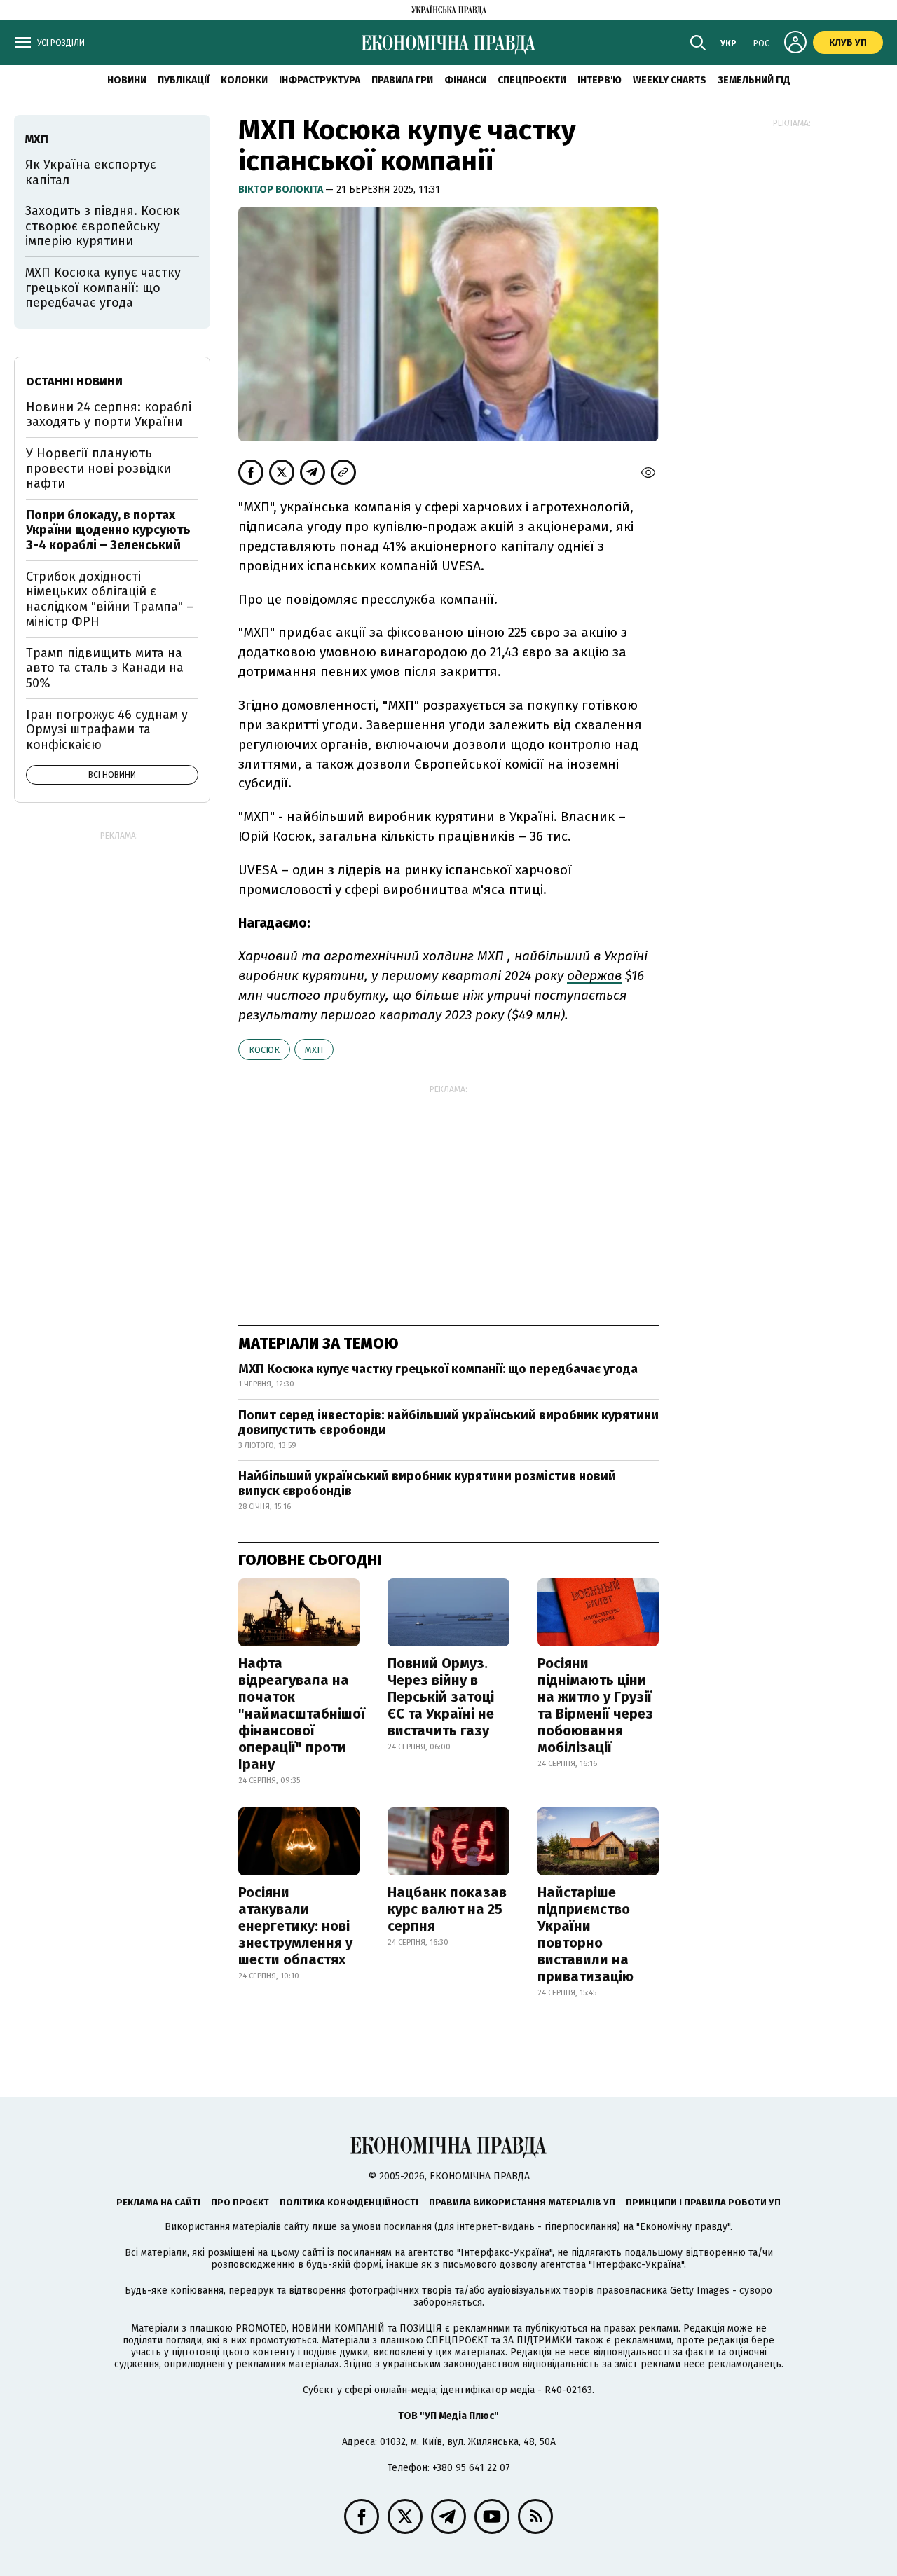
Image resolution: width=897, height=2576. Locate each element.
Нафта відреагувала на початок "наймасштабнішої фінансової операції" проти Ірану (302, 1714)
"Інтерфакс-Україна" (505, 2253)
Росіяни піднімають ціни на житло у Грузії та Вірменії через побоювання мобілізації (595, 1705)
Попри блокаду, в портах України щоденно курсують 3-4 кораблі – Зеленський (108, 530)
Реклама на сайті (158, 2202)
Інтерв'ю (600, 80)
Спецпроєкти (532, 80)
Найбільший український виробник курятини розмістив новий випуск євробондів (427, 1484)
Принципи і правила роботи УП (703, 2202)
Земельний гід (754, 80)
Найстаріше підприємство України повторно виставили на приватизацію (586, 1934)
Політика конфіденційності (349, 2202)
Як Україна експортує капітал (91, 172)
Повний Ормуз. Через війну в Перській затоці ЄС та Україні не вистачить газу (441, 1697)
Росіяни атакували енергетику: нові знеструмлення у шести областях (295, 1926)
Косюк (264, 1050)
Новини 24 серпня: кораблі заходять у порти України (109, 415)
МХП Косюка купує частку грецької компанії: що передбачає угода (438, 1369)
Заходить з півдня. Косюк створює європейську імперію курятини (103, 226)
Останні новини (74, 381)
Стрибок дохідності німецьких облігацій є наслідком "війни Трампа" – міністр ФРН (110, 599)
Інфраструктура (320, 80)
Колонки (244, 80)
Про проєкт (240, 2202)
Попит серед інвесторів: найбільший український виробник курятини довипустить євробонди (448, 1423)
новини (127, 80)
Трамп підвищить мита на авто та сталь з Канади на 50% (105, 668)
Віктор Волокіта (282, 190)
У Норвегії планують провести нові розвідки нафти (98, 468)
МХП (314, 1050)
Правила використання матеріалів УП (522, 2202)
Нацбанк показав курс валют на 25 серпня (447, 1909)
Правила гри (402, 80)
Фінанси (465, 80)
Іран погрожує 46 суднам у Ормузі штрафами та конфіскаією (107, 730)
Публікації (184, 80)
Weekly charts (670, 80)
